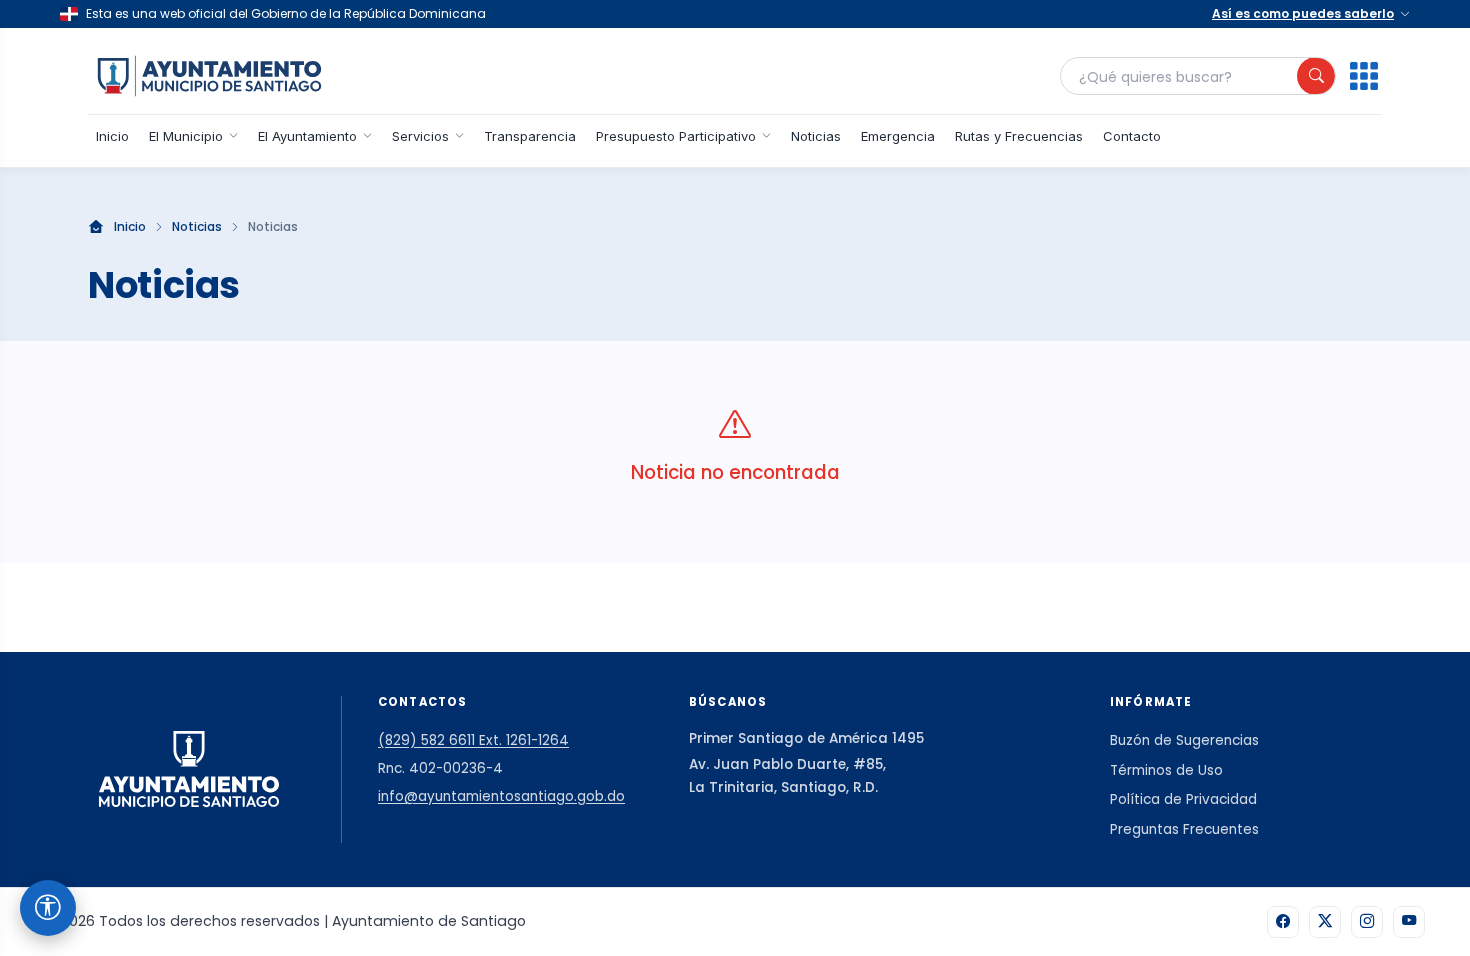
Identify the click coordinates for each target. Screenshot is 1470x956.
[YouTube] (1409, 922)
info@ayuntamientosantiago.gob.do (501, 796)
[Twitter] (1325, 922)
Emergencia (898, 136)
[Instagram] (1367, 922)
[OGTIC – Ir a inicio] (209, 76)
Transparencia (530, 136)
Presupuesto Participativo (676, 136)
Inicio (112, 136)
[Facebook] (1283, 922)
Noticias (816, 136)
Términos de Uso (1166, 770)
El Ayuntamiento (307, 136)
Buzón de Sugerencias (1184, 740)
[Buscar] (1316, 76)
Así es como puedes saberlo (1303, 13)
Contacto (1132, 136)
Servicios (420, 136)
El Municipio (186, 136)
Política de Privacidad (1183, 799)
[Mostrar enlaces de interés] (1364, 76)
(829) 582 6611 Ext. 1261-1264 (473, 740)
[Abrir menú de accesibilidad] (48, 908)
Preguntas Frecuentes (1184, 829)
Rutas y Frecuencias (1019, 136)
